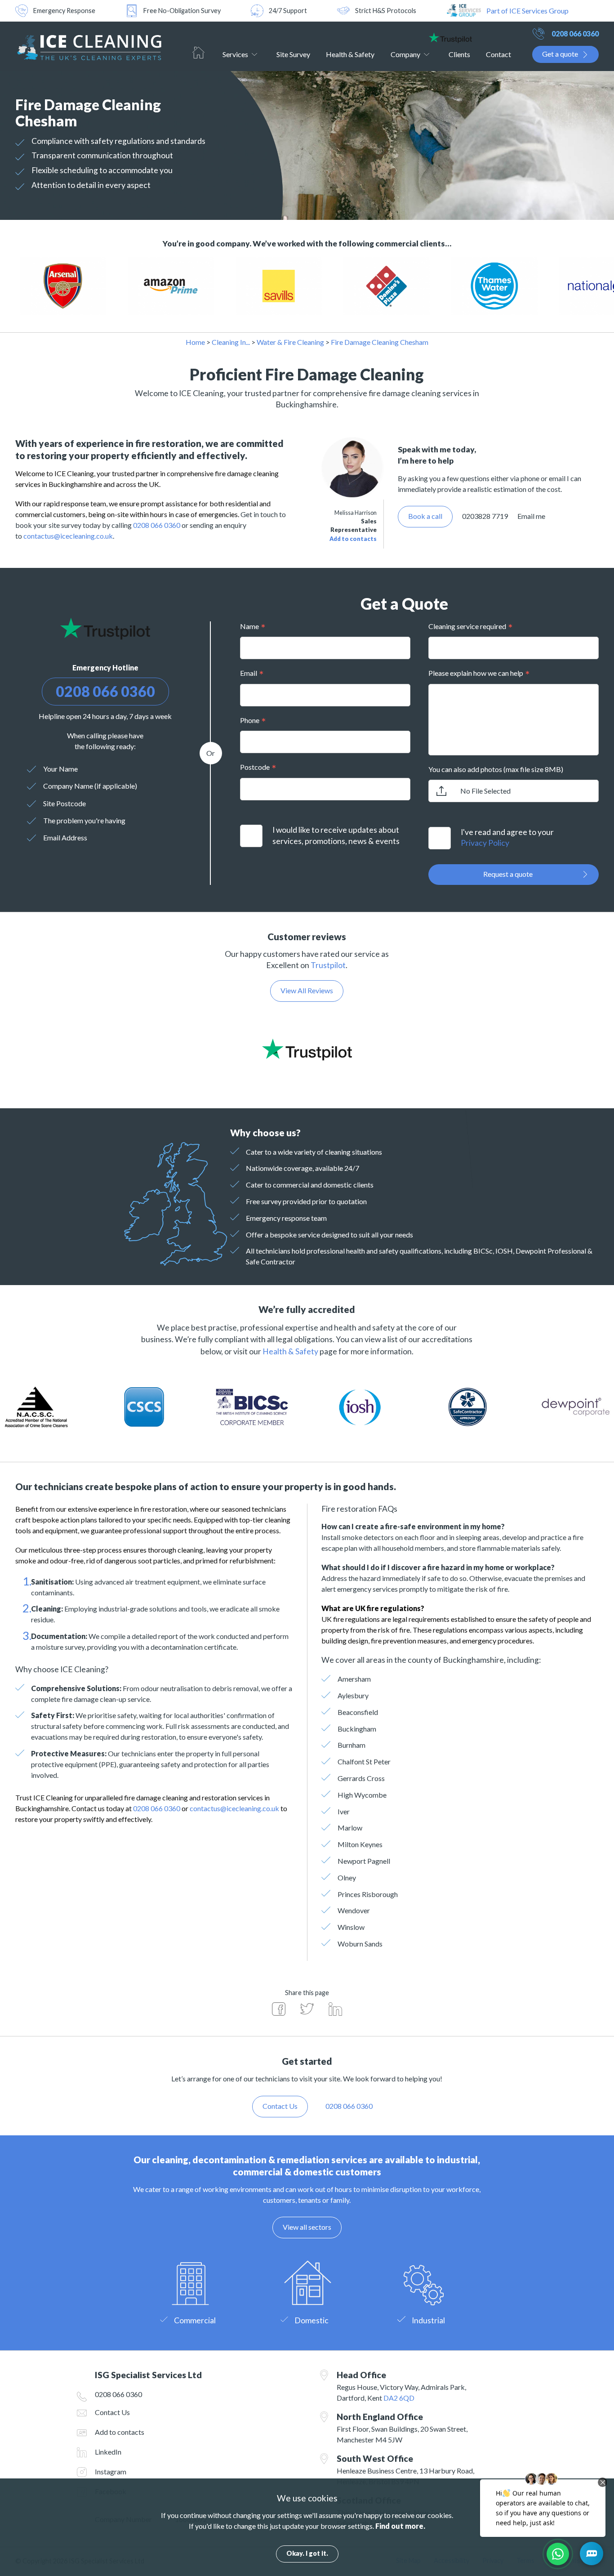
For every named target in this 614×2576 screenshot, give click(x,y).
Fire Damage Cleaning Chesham (380, 342)
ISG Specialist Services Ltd (88, 46)
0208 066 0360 (575, 33)
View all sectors (307, 2227)
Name (249, 626)
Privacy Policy (485, 843)
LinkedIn (108, 2452)
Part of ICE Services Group (527, 11)
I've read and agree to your (507, 838)
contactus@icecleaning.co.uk (68, 536)
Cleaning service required (467, 626)
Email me (531, 516)
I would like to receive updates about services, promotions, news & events (336, 835)
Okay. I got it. (307, 2553)
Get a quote (560, 54)
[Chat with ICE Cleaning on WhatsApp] (558, 2554)
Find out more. (400, 2526)
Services (235, 54)
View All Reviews (307, 990)
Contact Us (112, 2412)
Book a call (425, 516)
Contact (498, 54)
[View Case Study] (92, 286)
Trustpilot (328, 965)
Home (198, 53)
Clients (459, 54)
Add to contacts (353, 539)
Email (249, 673)
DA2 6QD (399, 2398)
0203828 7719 (485, 516)
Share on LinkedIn (335, 2009)
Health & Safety (350, 54)
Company (405, 54)
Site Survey (293, 54)
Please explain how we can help (476, 673)
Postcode (255, 767)
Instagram (111, 2471)
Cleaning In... (231, 342)
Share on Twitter (307, 2009)
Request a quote (508, 874)
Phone (250, 720)
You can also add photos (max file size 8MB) (496, 769)
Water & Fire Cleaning (290, 342)
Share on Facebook (279, 2009)
